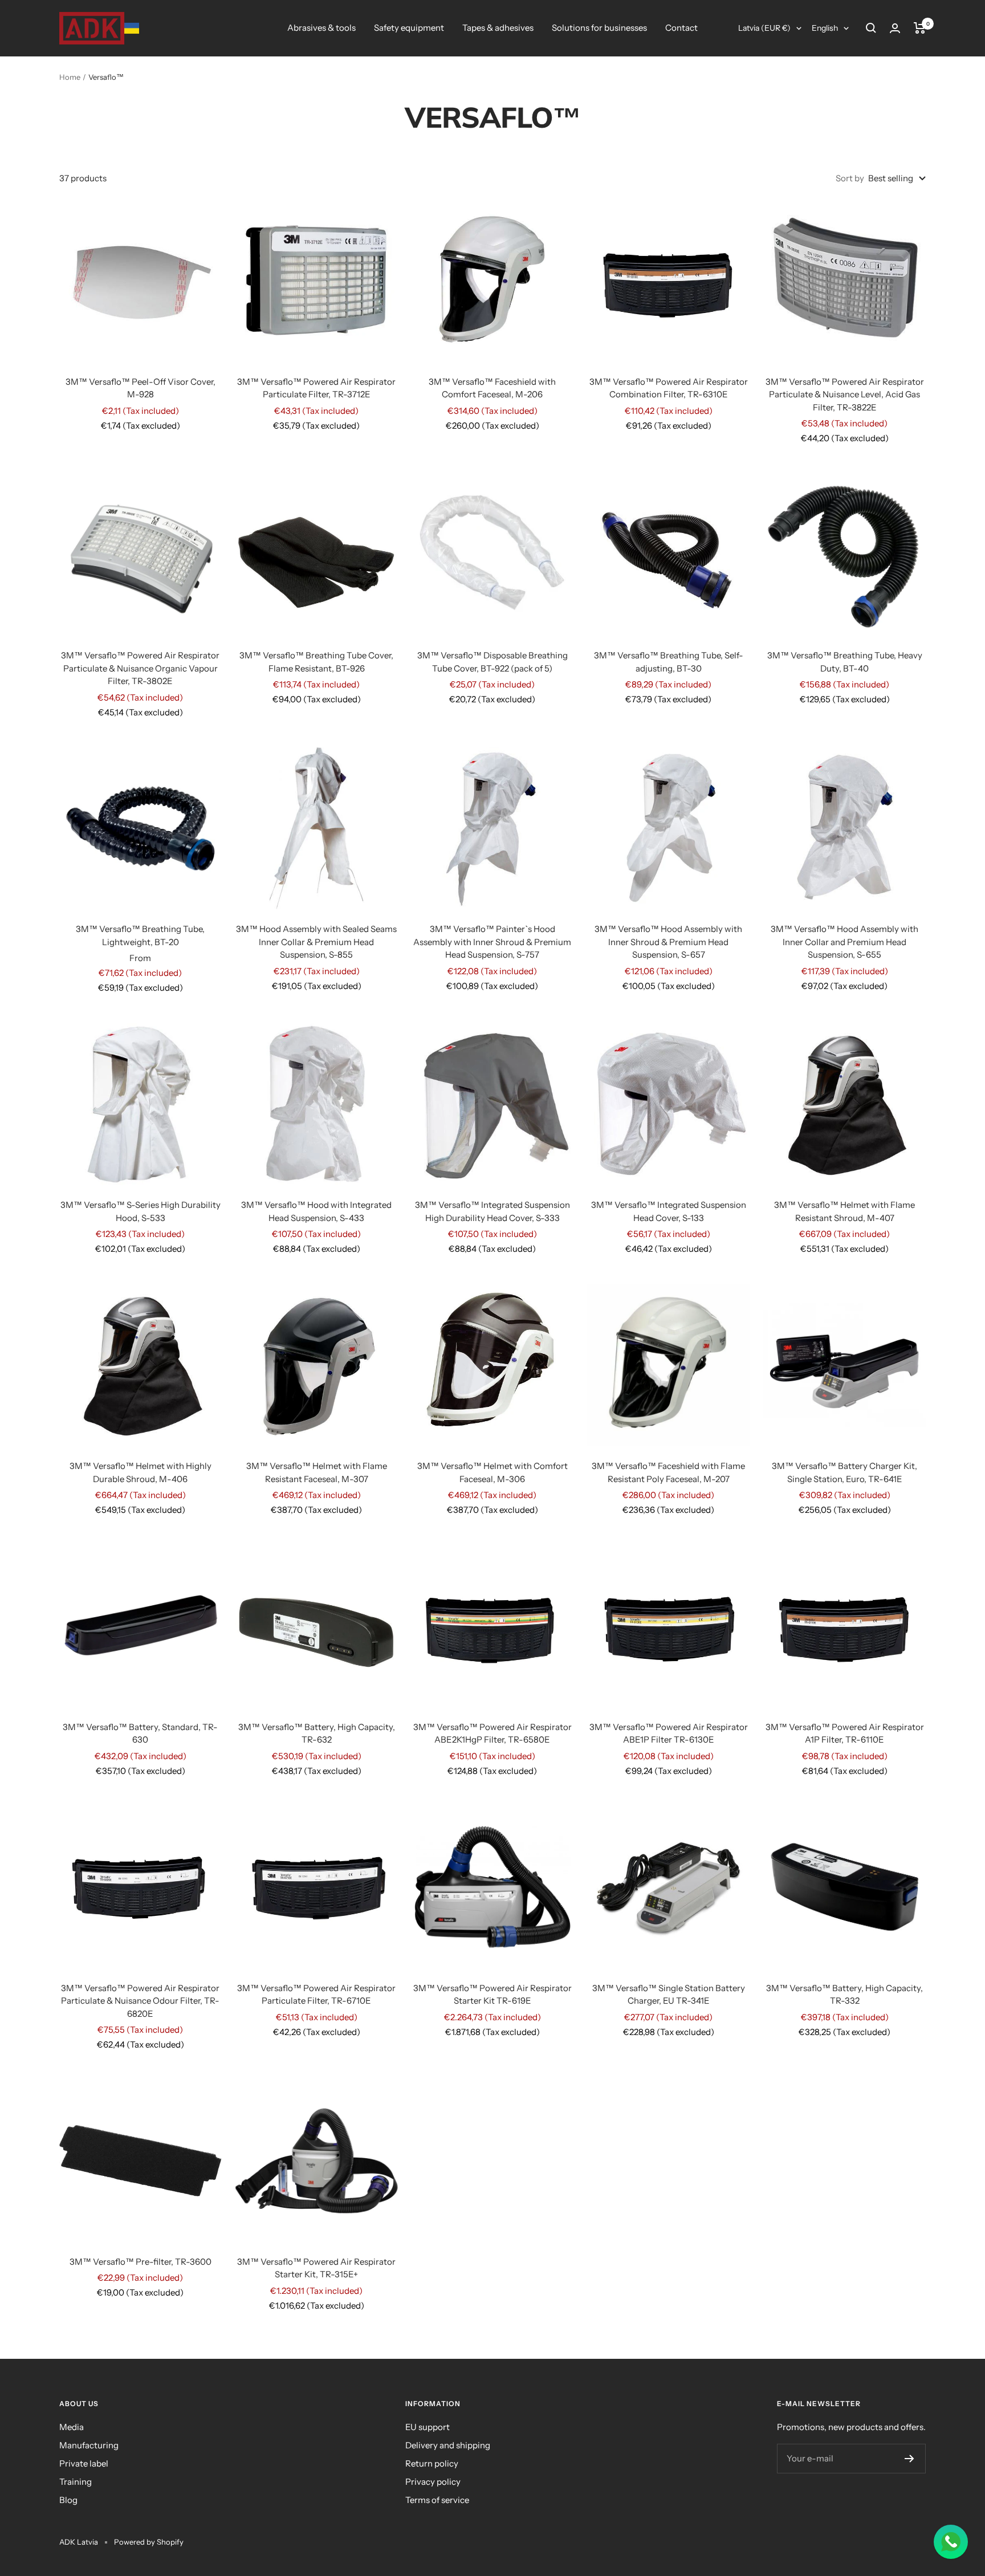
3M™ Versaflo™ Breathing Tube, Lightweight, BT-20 (140, 935)
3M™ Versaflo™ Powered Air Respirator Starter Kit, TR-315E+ (316, 2268)
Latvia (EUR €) (764, 28)
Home (70, 77)
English (825, 28)
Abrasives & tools (321, 28)
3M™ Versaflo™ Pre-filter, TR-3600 (141, 2262)
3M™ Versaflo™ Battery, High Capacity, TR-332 (844, 1995)
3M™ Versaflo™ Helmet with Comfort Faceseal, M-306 (492, 1472)
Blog (68, 2500)
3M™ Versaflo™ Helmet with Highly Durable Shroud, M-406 (141, 1472)
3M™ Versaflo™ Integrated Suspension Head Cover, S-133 (669, 1211)
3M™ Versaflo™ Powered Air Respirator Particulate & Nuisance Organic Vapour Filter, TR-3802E (140, 668)
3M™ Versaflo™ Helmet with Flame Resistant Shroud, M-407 (844, 1211)
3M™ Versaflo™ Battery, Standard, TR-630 (140, 1733)
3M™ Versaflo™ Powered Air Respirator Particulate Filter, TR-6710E (316, 1995)
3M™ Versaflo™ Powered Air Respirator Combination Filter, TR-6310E (669, 388)
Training (76, 2482)
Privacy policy (433, 2482)
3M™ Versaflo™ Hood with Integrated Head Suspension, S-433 (316, 1211)
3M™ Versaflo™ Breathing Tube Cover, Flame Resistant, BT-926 (316, 662)
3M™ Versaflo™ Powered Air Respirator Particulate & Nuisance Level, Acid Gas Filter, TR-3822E (845, 394)
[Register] (909, 2459)
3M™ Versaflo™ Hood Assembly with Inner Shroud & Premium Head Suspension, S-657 (668, 942)
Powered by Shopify (149, 2542)
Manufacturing (89, 2445)
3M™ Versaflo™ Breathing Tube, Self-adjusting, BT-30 (669, 662)
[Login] (895, 28)
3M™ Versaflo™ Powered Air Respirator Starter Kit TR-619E (492, 1995)
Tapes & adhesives (498, 28)
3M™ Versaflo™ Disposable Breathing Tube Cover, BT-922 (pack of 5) (492, 662)
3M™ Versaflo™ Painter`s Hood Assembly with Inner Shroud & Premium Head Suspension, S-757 (492, 942)
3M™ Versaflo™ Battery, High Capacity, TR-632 (317, 1733)
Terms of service (437, 2500)
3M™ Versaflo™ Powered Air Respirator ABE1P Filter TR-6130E (669, 1733)
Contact (681, 28)
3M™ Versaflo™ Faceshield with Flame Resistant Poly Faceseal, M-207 (668, 1472)
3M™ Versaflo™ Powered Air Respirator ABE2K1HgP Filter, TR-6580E (492, 1733)
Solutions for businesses (599, 28)
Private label (84, 2463)
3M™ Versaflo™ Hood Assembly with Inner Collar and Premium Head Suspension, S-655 (844, 942)
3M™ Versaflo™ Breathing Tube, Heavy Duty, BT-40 (845, 662)
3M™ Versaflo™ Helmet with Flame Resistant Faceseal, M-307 (317, 1472)
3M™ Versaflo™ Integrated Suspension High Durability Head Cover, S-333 (492, 1211)
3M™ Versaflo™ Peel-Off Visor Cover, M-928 (141, 388)
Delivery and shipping (448, 2445)
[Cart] (920, 28)
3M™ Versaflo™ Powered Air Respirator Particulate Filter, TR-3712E (316, 388)
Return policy (432, 2463)
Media (72, 2427)
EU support (428, 2427)
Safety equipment (409, 28)
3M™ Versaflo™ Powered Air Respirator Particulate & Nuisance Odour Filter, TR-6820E (140, 2001)
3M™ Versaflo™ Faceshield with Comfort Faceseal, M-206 (492, 388)
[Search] (871, 28)
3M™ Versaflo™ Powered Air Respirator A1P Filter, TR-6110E (845, 1733)
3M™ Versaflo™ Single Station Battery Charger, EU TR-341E (669, 1995)
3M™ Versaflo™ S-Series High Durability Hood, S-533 (141, 1211)
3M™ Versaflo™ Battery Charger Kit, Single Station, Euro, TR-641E (844, 1472)
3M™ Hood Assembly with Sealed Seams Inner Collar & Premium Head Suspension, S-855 (316, 942)
